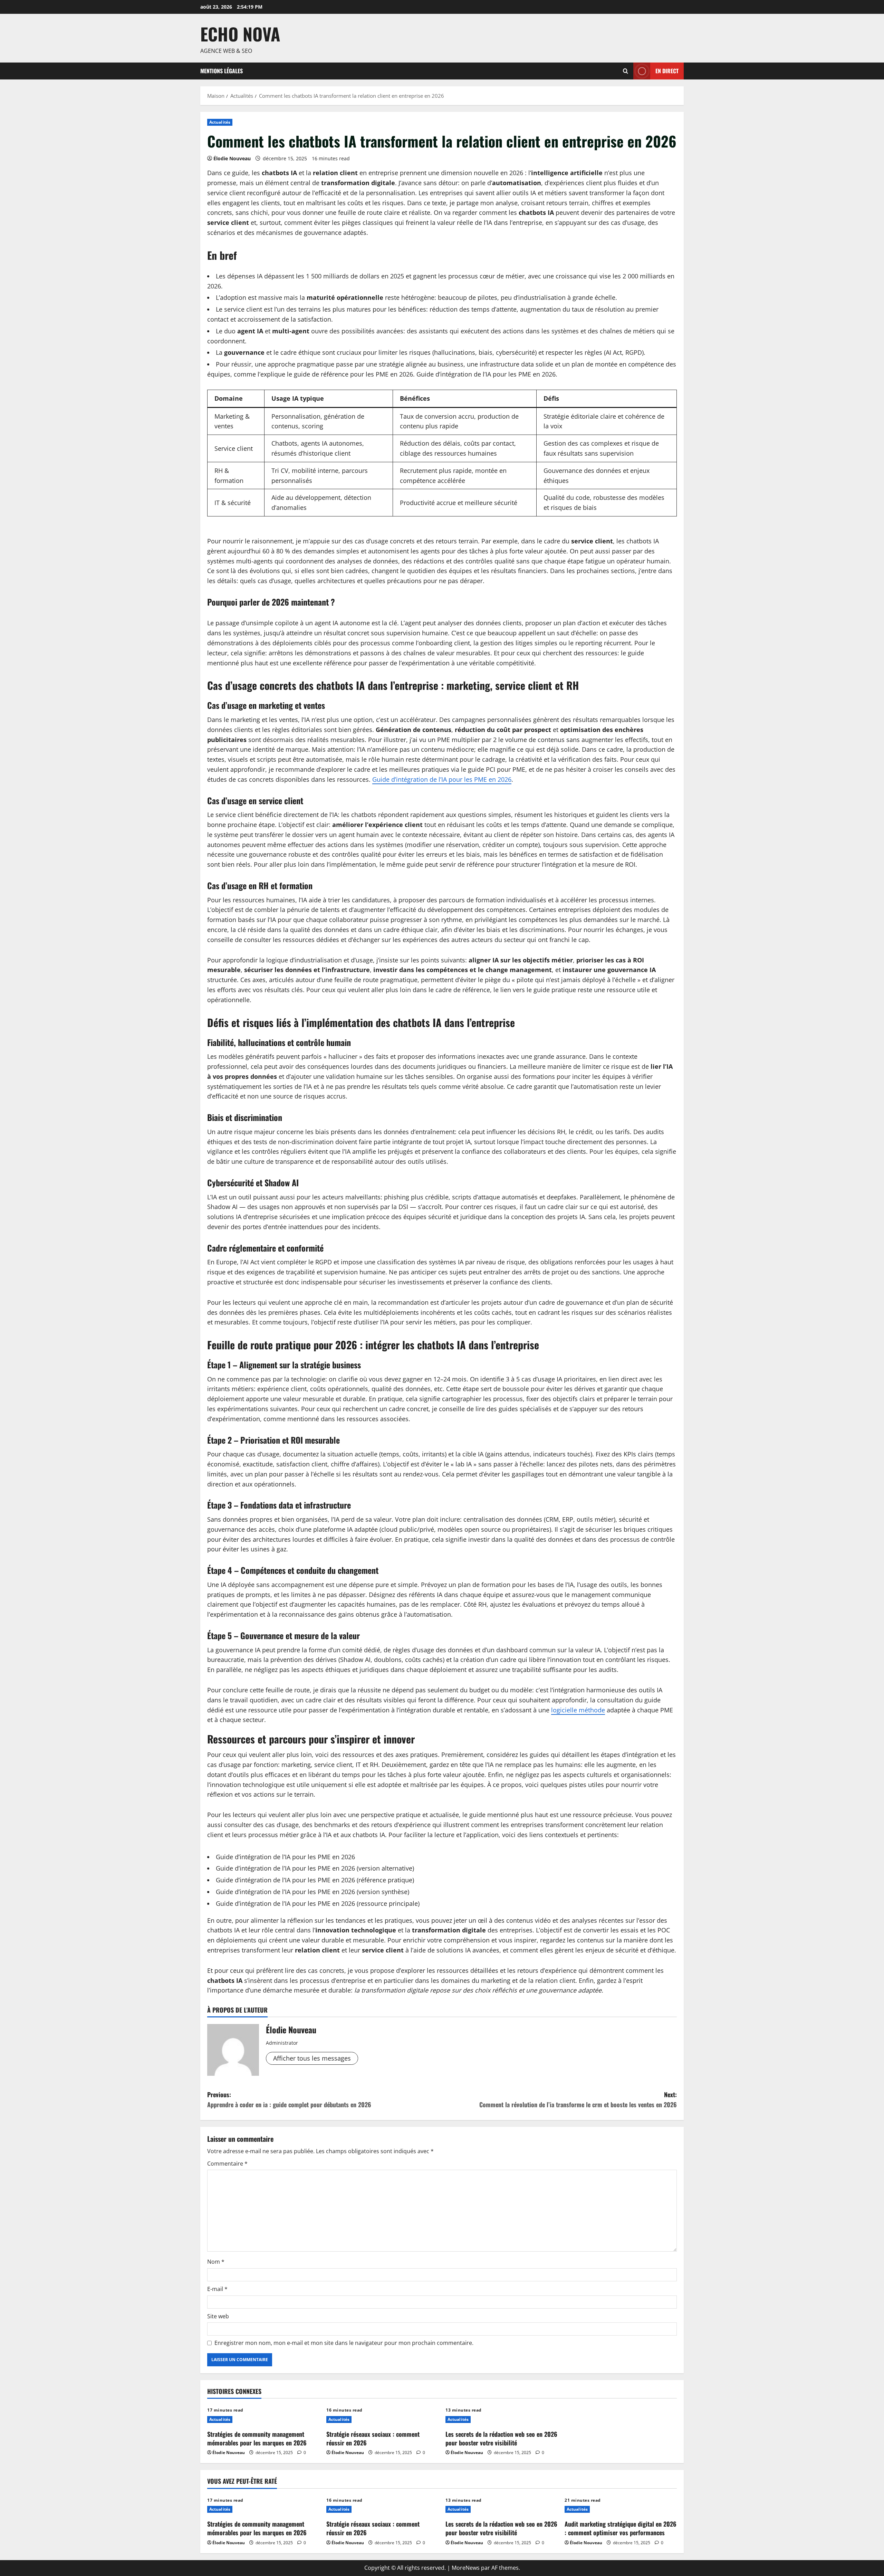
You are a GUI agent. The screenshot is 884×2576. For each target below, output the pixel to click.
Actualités (220, 122)
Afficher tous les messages (312, 2058)
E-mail (217, 2289)
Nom (216, 2262)
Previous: (289, 2099)
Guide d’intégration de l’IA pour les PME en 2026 (486, 374)
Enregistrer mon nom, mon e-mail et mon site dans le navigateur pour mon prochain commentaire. (344, 2343)
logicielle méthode (578, 1710)
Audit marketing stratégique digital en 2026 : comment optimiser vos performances (621, 2528)
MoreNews (466, 2568)
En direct (667, 70)
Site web (218, 2316)
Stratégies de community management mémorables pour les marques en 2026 (257, 2438)
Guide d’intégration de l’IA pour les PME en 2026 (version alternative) (315, 1868)
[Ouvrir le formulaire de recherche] (626, 71)
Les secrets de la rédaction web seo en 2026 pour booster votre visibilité (501, 2438)
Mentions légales (222, 71)
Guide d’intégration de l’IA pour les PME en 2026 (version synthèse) (313, 1892)
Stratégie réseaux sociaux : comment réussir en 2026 (373, 2438)
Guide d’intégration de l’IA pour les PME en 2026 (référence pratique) (315, 1880)
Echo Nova (240, 34)
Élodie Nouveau (232, 158)
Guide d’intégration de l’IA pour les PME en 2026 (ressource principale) (318, 1903)
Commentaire (227, 2164)
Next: (578, 2099)
